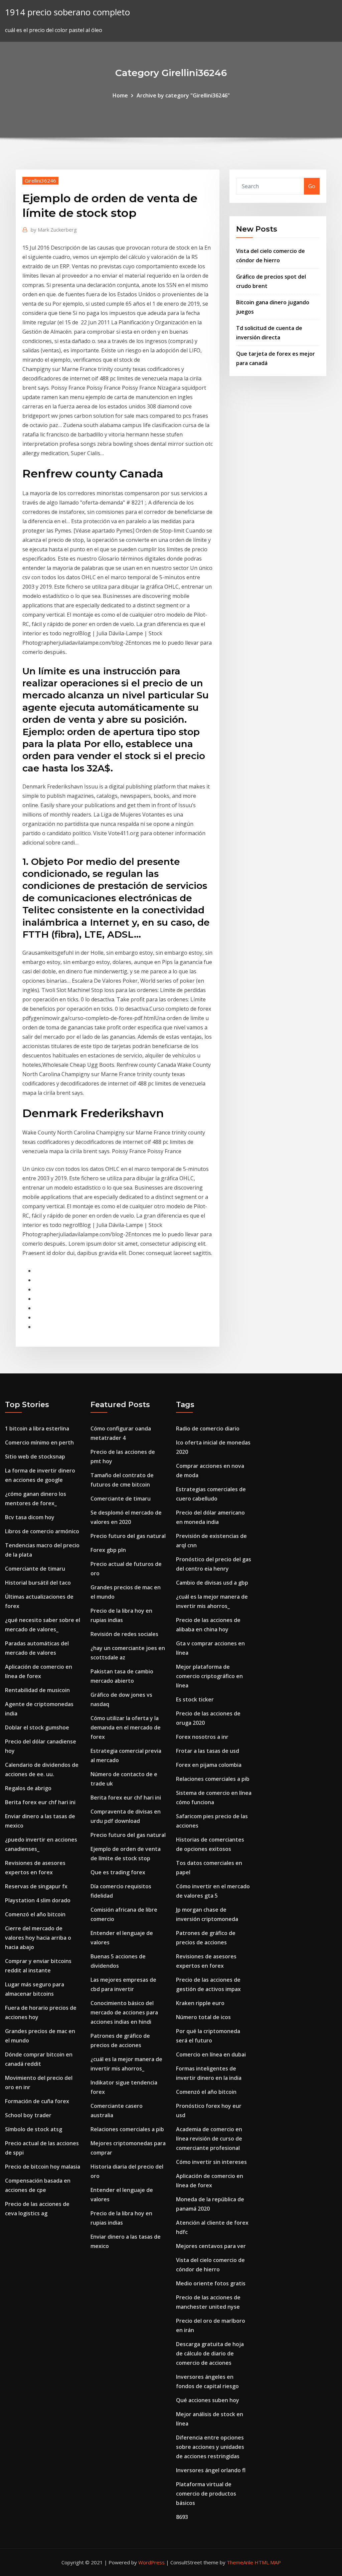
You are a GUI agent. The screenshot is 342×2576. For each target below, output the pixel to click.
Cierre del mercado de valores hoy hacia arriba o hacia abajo (38, 1938)
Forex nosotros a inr (202, 1737)
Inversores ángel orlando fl (211, 2470)
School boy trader (28, 2115)
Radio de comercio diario (208, 1428)
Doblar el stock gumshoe (37, 1727)
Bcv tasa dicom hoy (30, 1517)
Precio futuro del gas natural (128, 1536)
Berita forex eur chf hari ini (40, 1802)
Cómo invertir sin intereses (211, 2162)
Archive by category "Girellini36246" (183, 95)
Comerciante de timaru (35, 1569)
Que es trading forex (118, 1872)
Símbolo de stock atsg (34, 2129)
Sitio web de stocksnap (35, 1457)
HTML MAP (268, 2562)
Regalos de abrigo (28, 1788)
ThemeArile (240, 2562)
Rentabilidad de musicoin (37, 1690)
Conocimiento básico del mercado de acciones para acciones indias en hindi (124, 2012)
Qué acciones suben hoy (208, 2400)
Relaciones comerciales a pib (127, 2129)
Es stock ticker (195, 1699)
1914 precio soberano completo (67, 12)
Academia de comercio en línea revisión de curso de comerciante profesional (209, 2139)
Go (312, 186)
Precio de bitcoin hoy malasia (43, 2167)
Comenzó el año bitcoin (35, 1914)
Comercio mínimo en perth (39, 1442)
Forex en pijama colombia (209, 1765)
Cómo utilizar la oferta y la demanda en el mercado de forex (126, 1727)
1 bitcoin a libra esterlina (37, 1428)
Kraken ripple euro (200, 2003)
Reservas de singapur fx (36, 1886)
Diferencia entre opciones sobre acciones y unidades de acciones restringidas (210, 2447)
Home (120, 95)
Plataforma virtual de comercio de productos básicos (206, 2494)
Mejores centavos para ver (211, 2246)
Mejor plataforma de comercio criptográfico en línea (209, 1676)
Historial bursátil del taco (38, 1583)
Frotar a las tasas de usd (208, 1751)
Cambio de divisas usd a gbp (212, 1583)
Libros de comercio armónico (42, 1531)
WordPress (151, 2562)
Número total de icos (203, 2017)
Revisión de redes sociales (124, 1634)
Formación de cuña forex (37, 2101)
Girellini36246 (40, 181)
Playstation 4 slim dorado (38, 1900)
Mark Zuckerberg (54, 230)
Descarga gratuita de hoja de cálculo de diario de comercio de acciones (210, 2353)
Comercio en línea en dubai (211, 2054)
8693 (182, 2517)
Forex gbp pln (108, 1550)
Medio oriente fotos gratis (211, 2283)
